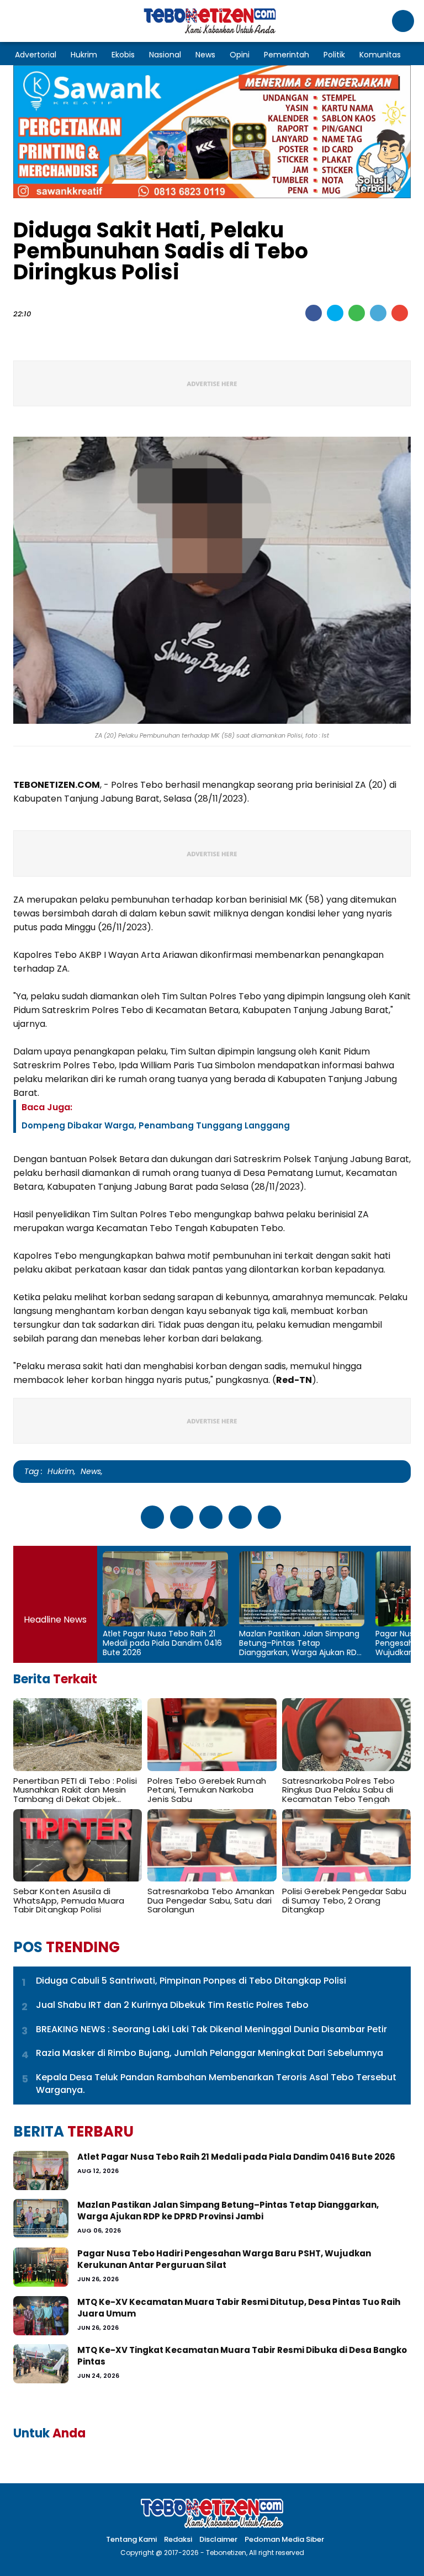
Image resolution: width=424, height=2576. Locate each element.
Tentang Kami (131, 2539)
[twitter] (335, 313)
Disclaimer (218, 2539)
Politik (334, 55)
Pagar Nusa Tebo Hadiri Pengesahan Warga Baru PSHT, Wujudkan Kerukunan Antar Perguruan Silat (224, 2259)
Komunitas (380, 55)
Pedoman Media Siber (284, 2539)
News (205, 55)
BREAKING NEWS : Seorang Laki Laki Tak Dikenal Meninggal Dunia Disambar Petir (211, 2029)
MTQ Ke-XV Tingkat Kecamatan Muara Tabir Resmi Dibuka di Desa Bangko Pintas (242, 2356)
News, (92, 1471)
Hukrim (84, 55)
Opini (240, 55)
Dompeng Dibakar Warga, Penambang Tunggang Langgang (156, 1125)
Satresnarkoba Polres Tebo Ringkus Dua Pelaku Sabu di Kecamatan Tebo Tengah (339, 1790)
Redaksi (178, 2539)
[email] (400, 313)
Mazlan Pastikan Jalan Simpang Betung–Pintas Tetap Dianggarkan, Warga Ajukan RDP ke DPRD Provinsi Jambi (300, 1643)
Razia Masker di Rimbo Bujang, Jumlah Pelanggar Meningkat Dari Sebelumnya (210, 2053)
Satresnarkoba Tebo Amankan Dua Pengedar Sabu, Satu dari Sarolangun (211, 1901)
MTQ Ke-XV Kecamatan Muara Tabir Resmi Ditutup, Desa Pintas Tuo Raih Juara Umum (239, 2308)
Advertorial (36, 55)
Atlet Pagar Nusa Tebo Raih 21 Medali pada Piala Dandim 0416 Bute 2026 (162, 1643)
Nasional (165, 55)
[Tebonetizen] (210, 32)
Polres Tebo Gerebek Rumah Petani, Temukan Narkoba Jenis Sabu (207, 1790)
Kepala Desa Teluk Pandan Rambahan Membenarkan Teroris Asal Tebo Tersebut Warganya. (216, 2084)
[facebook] (314, 313)
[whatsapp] (357, 313)
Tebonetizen (226, 2553)
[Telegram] (378, 313)
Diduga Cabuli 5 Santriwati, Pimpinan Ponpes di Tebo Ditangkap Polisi (191, 1981)
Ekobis (123, 55)
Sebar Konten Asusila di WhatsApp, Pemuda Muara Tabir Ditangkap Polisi (69, 1901)
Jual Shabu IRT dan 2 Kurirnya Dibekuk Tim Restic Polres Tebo (172, 2005)
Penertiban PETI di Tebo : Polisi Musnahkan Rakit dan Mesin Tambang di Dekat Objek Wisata (75, 1790)
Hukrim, (62, 1471)
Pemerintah (287, 55)
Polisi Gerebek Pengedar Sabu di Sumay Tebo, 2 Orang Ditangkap (344, 1901)
